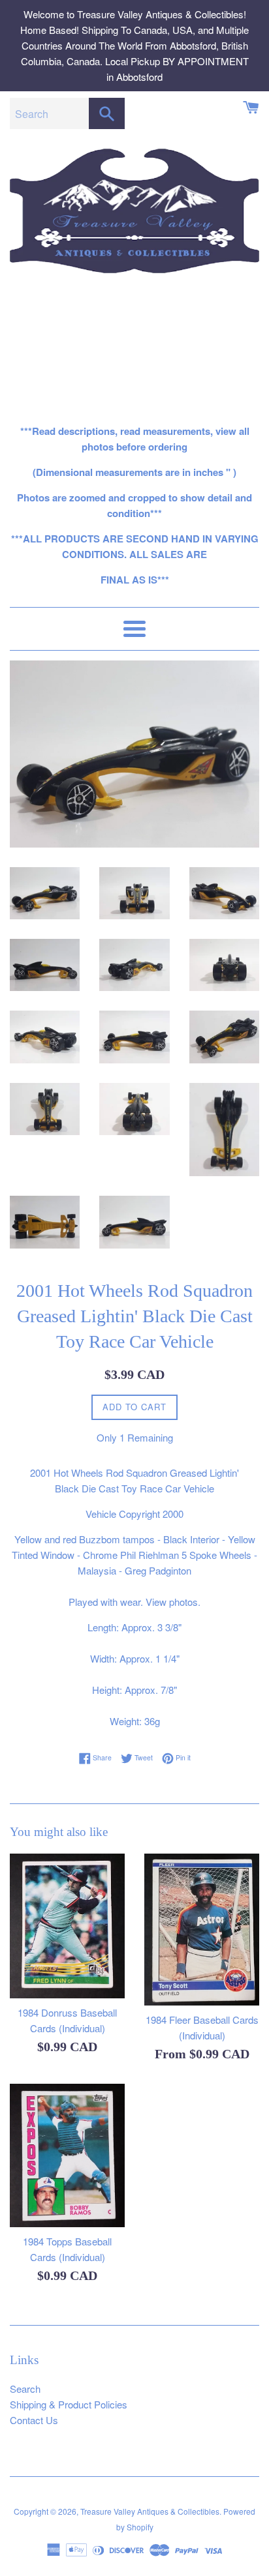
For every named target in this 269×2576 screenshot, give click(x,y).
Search (25, 2389)
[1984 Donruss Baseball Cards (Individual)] (67, 1926)
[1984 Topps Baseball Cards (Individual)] (67, 2155)
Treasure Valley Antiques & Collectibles (150, 2511)
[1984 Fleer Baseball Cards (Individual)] (202, 1930)
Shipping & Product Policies (69, 2404)
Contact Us (34, 2420)
